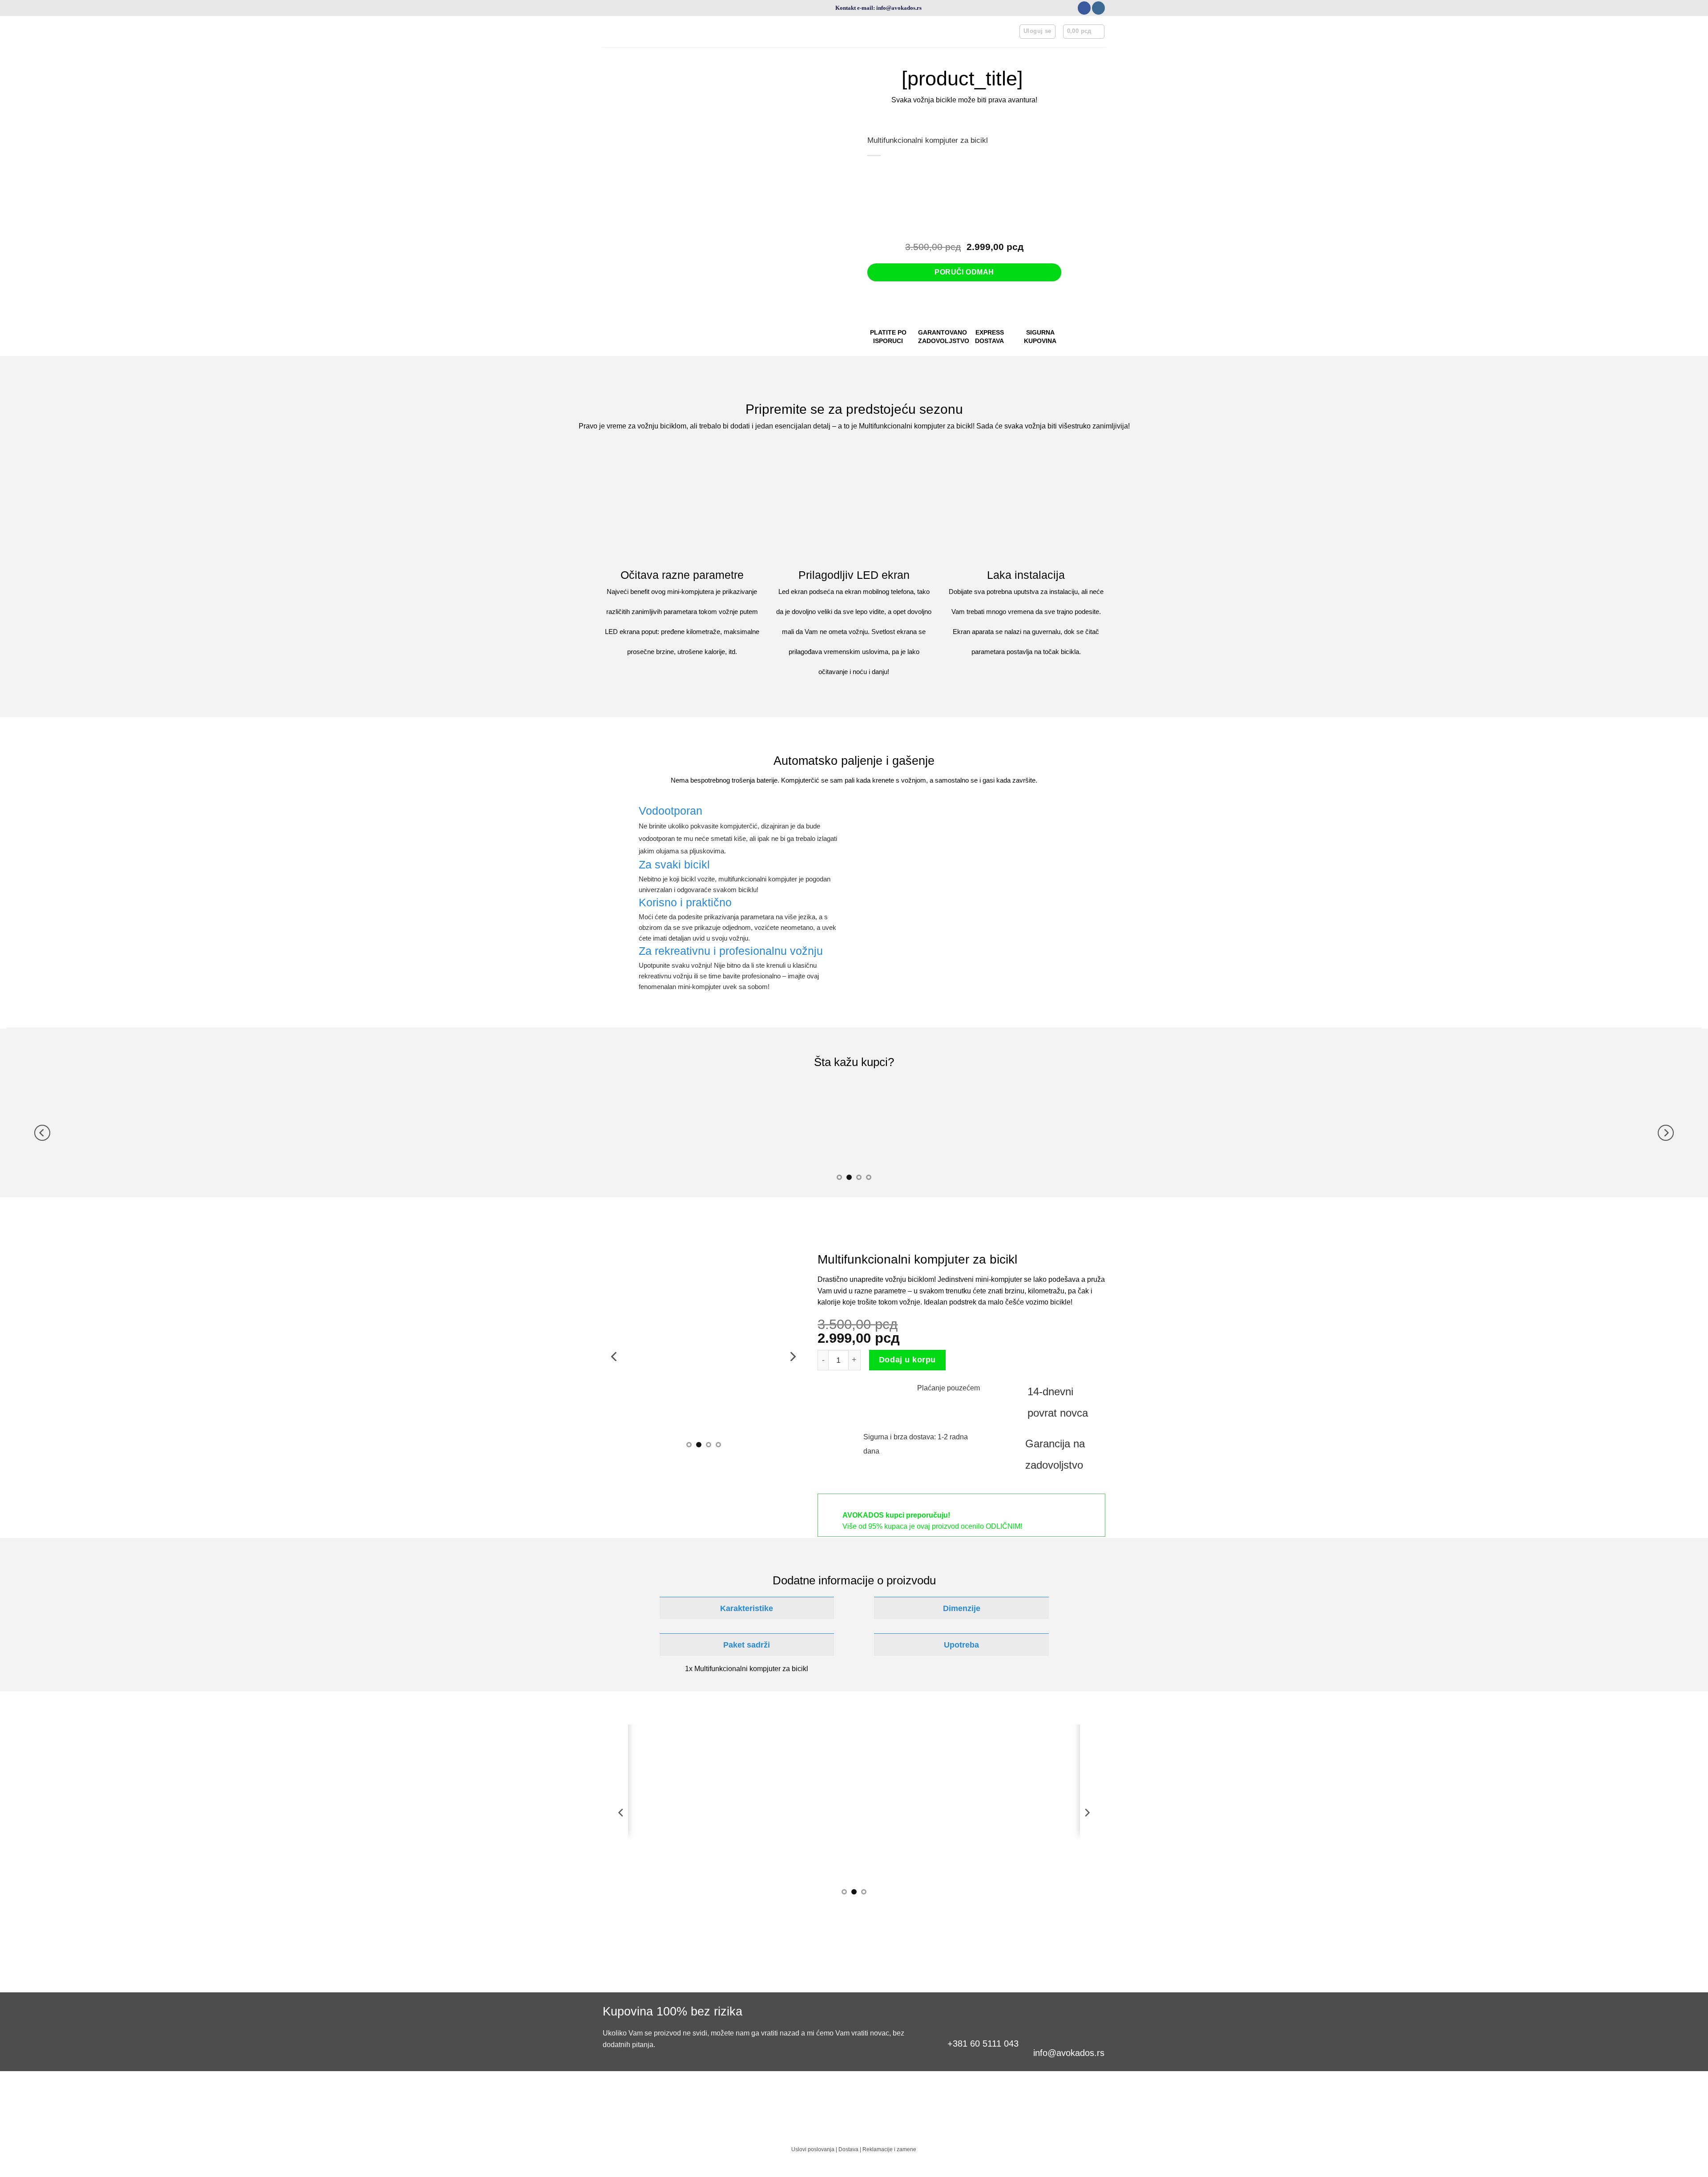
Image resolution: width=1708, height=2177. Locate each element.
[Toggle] (653, 1608)
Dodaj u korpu (907, 1360)
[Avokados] (758, 32)
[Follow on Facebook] (1084, 8)
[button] (1037, 32)
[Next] (1666, 1133)
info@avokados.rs (1069, 2053)
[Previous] (42, 1133)
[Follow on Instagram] (1098, 8)
